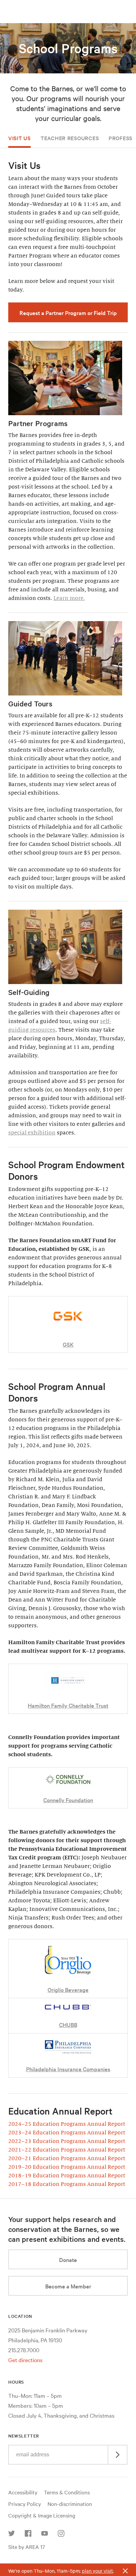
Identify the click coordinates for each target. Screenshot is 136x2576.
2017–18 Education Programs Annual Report (67, 2184)
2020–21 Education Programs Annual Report (67, 2159)
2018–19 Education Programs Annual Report (67, 2176)
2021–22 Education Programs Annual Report (67, 2150)
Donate (68, 2259)
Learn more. (69, 598)
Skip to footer (68, 6)
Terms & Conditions (67, 2492)
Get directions (25, 2360)
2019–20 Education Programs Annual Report (67, 2167)
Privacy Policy (25, 2504)
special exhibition (32, 1133)
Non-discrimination (70, 2504)
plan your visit (97, 2571)
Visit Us (19, 138)
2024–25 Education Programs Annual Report (67, 2124)
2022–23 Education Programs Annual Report (67, 2141)
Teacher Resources (70, 138)
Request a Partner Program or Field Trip (68, 313)
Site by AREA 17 (27, 2547)
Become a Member (68, 2286)
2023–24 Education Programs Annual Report (67, 2133)
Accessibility (23, 2492)
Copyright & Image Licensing (42, 2515)
